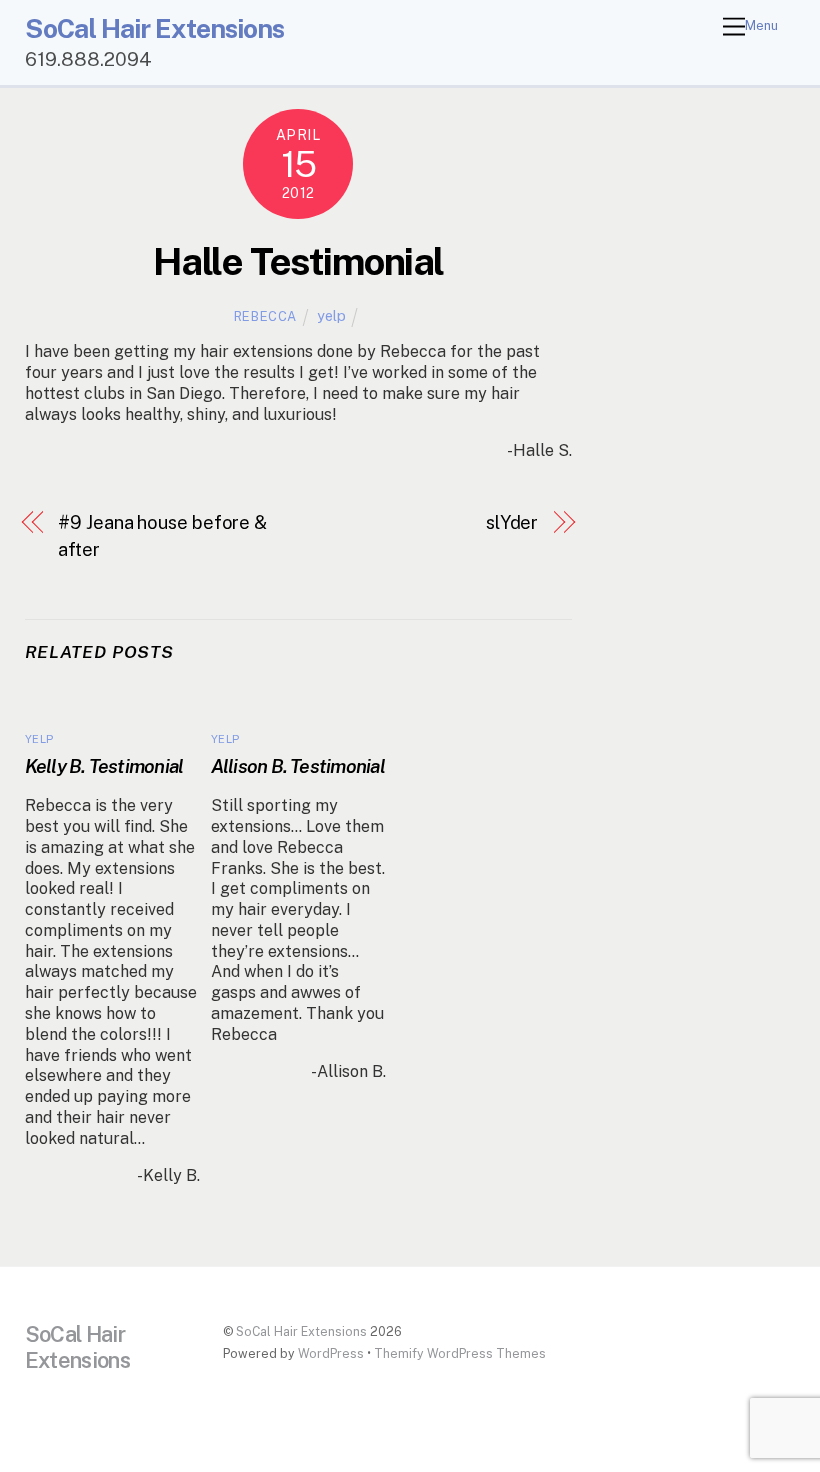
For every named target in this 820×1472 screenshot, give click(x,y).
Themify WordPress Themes (460, 1353)
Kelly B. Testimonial (104, 766)
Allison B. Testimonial (298, 766)
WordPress (331, 1353)
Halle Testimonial (298, 261)
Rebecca (266, 316)
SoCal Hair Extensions (301, 1331)
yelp (331, 315)
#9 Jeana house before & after (162, 535)
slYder (512, 522)
